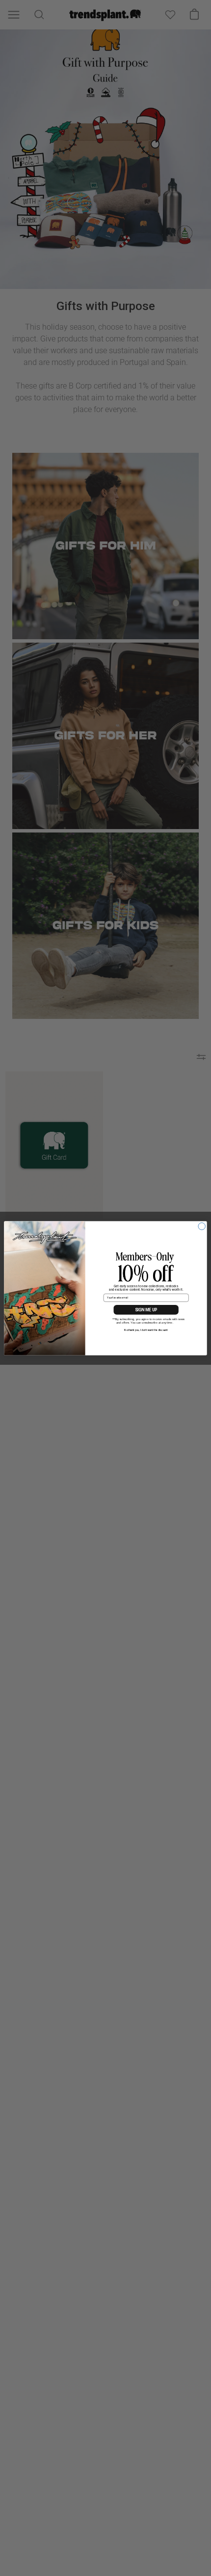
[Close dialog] (202, 1226)
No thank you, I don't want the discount (146, 1330)
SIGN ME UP (146, 1309)
